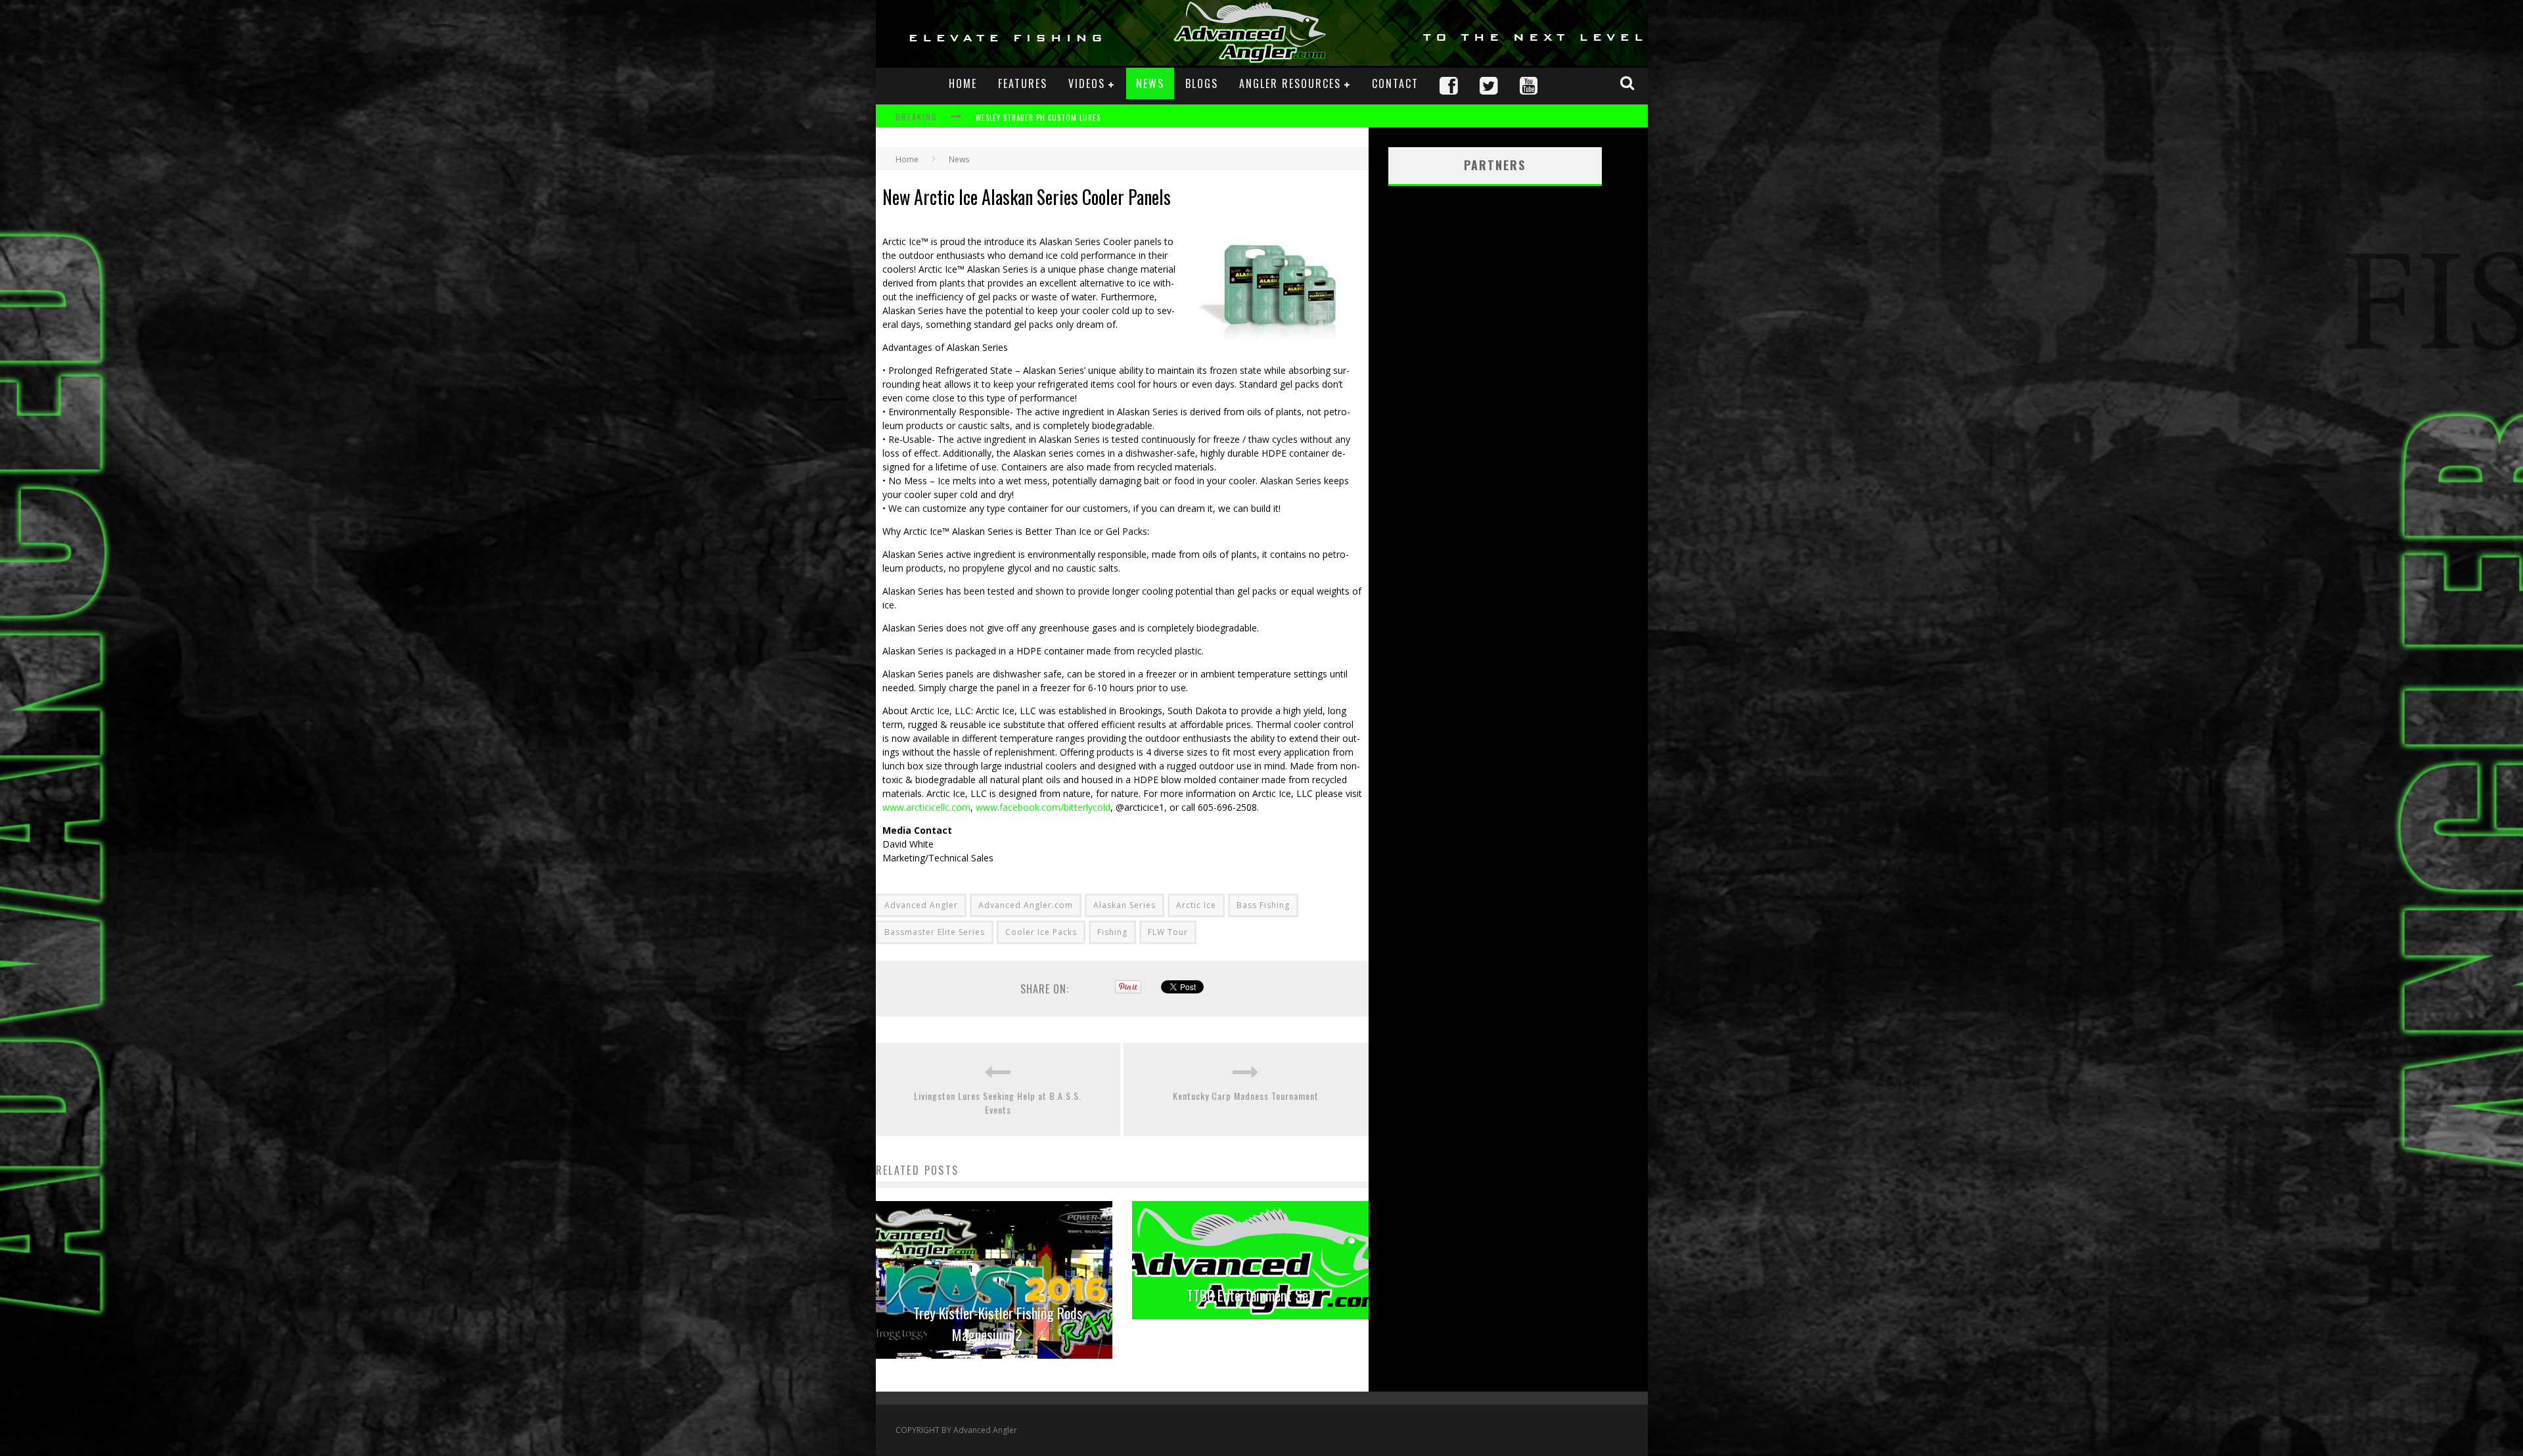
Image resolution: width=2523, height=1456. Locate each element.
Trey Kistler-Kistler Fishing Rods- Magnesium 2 (1000, 1324)
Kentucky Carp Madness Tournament (1246, 1096)
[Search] (1629, 83)
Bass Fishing (1263, 905)
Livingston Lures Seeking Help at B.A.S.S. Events (998, 1103)
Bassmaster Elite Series (935, 932)
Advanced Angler (921, 905)
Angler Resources (1290, 83)
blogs (1202, 83)
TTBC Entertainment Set (1250, 1295)
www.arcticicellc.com (926, 807)
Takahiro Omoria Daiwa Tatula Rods (1045, 123)
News (1150, 83)
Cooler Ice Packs (1041, 932)
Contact (1395, 83)
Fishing (1112, 932)
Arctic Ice (1196, 905)
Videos (1087, 83)
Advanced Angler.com (1026, 905)
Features (1023, 83)
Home (963, 83)
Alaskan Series (1125, 905)
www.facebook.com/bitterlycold (1043, 807)
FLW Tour (1168, 932)
